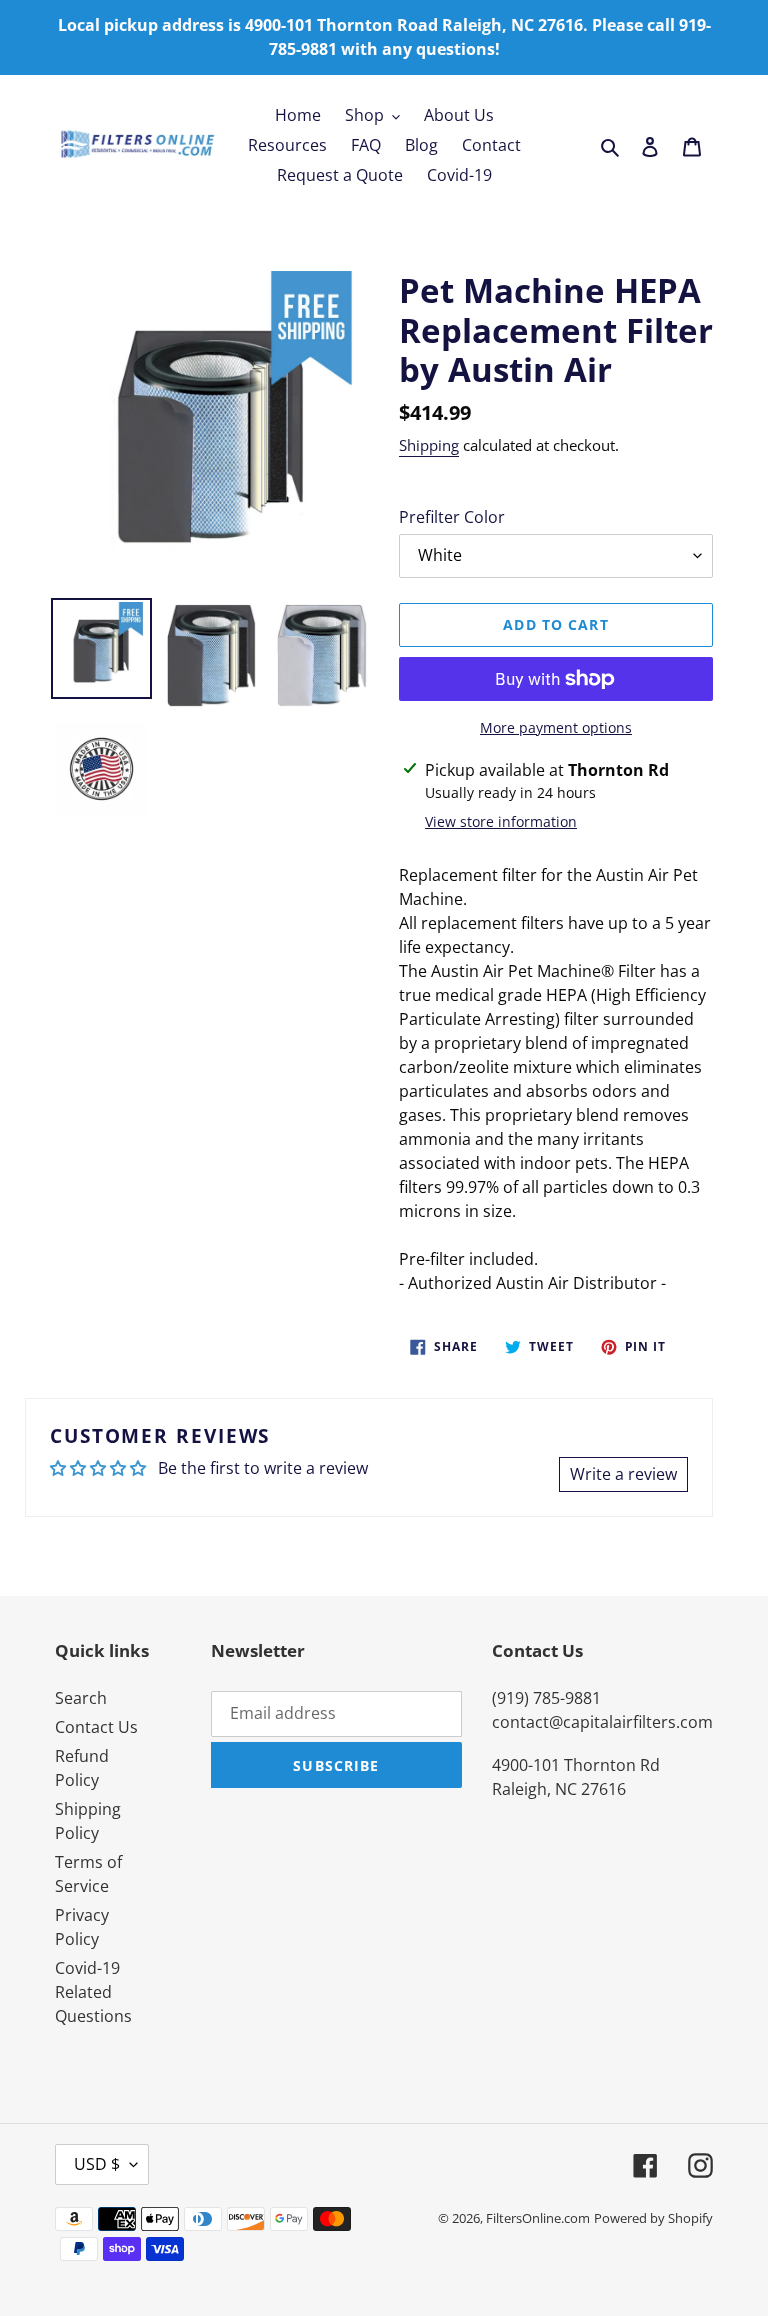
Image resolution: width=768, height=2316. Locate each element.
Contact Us (96, 1727)
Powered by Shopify (653, 2218)
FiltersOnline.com (538, 2218)
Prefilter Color (452, 517)
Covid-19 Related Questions (93, 1992)
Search (81, 1698)
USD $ (97, 2164)
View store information (501, 821)
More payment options (556, 727)
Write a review (623, 1474)
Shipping (429, 445)
